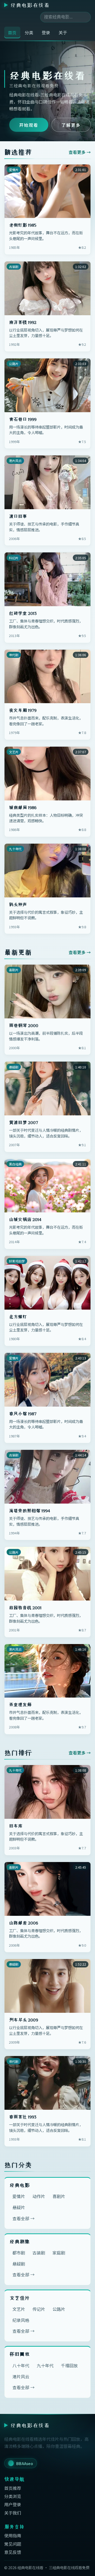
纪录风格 (21, 2320)
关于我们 (13, 2513)
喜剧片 (59, 2196)
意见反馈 (13, 2552)
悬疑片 (19, 2207)
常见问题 (13, 2544)
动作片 (39, 2196)
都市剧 (19, 2253)
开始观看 (29, 125)
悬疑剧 (19, 2264)
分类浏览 (13, 2496)
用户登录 (13, 2504)
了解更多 (71, 125)
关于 (63, 32)
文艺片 (19, 2309)
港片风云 (21, 2376)
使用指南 (13, 2535)
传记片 (39, 2309)
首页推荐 (13, 2488)
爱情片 (19, 2196)
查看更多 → (80, 152)
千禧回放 (69, 2365)
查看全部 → (23, 2218)
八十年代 (21, 2365)
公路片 (59, 2309)
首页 (12, 32)
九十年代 (45, 2365)
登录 (46, 32)
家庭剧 (59, 2253)
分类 (29, 32)
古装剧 (39, 2253)
